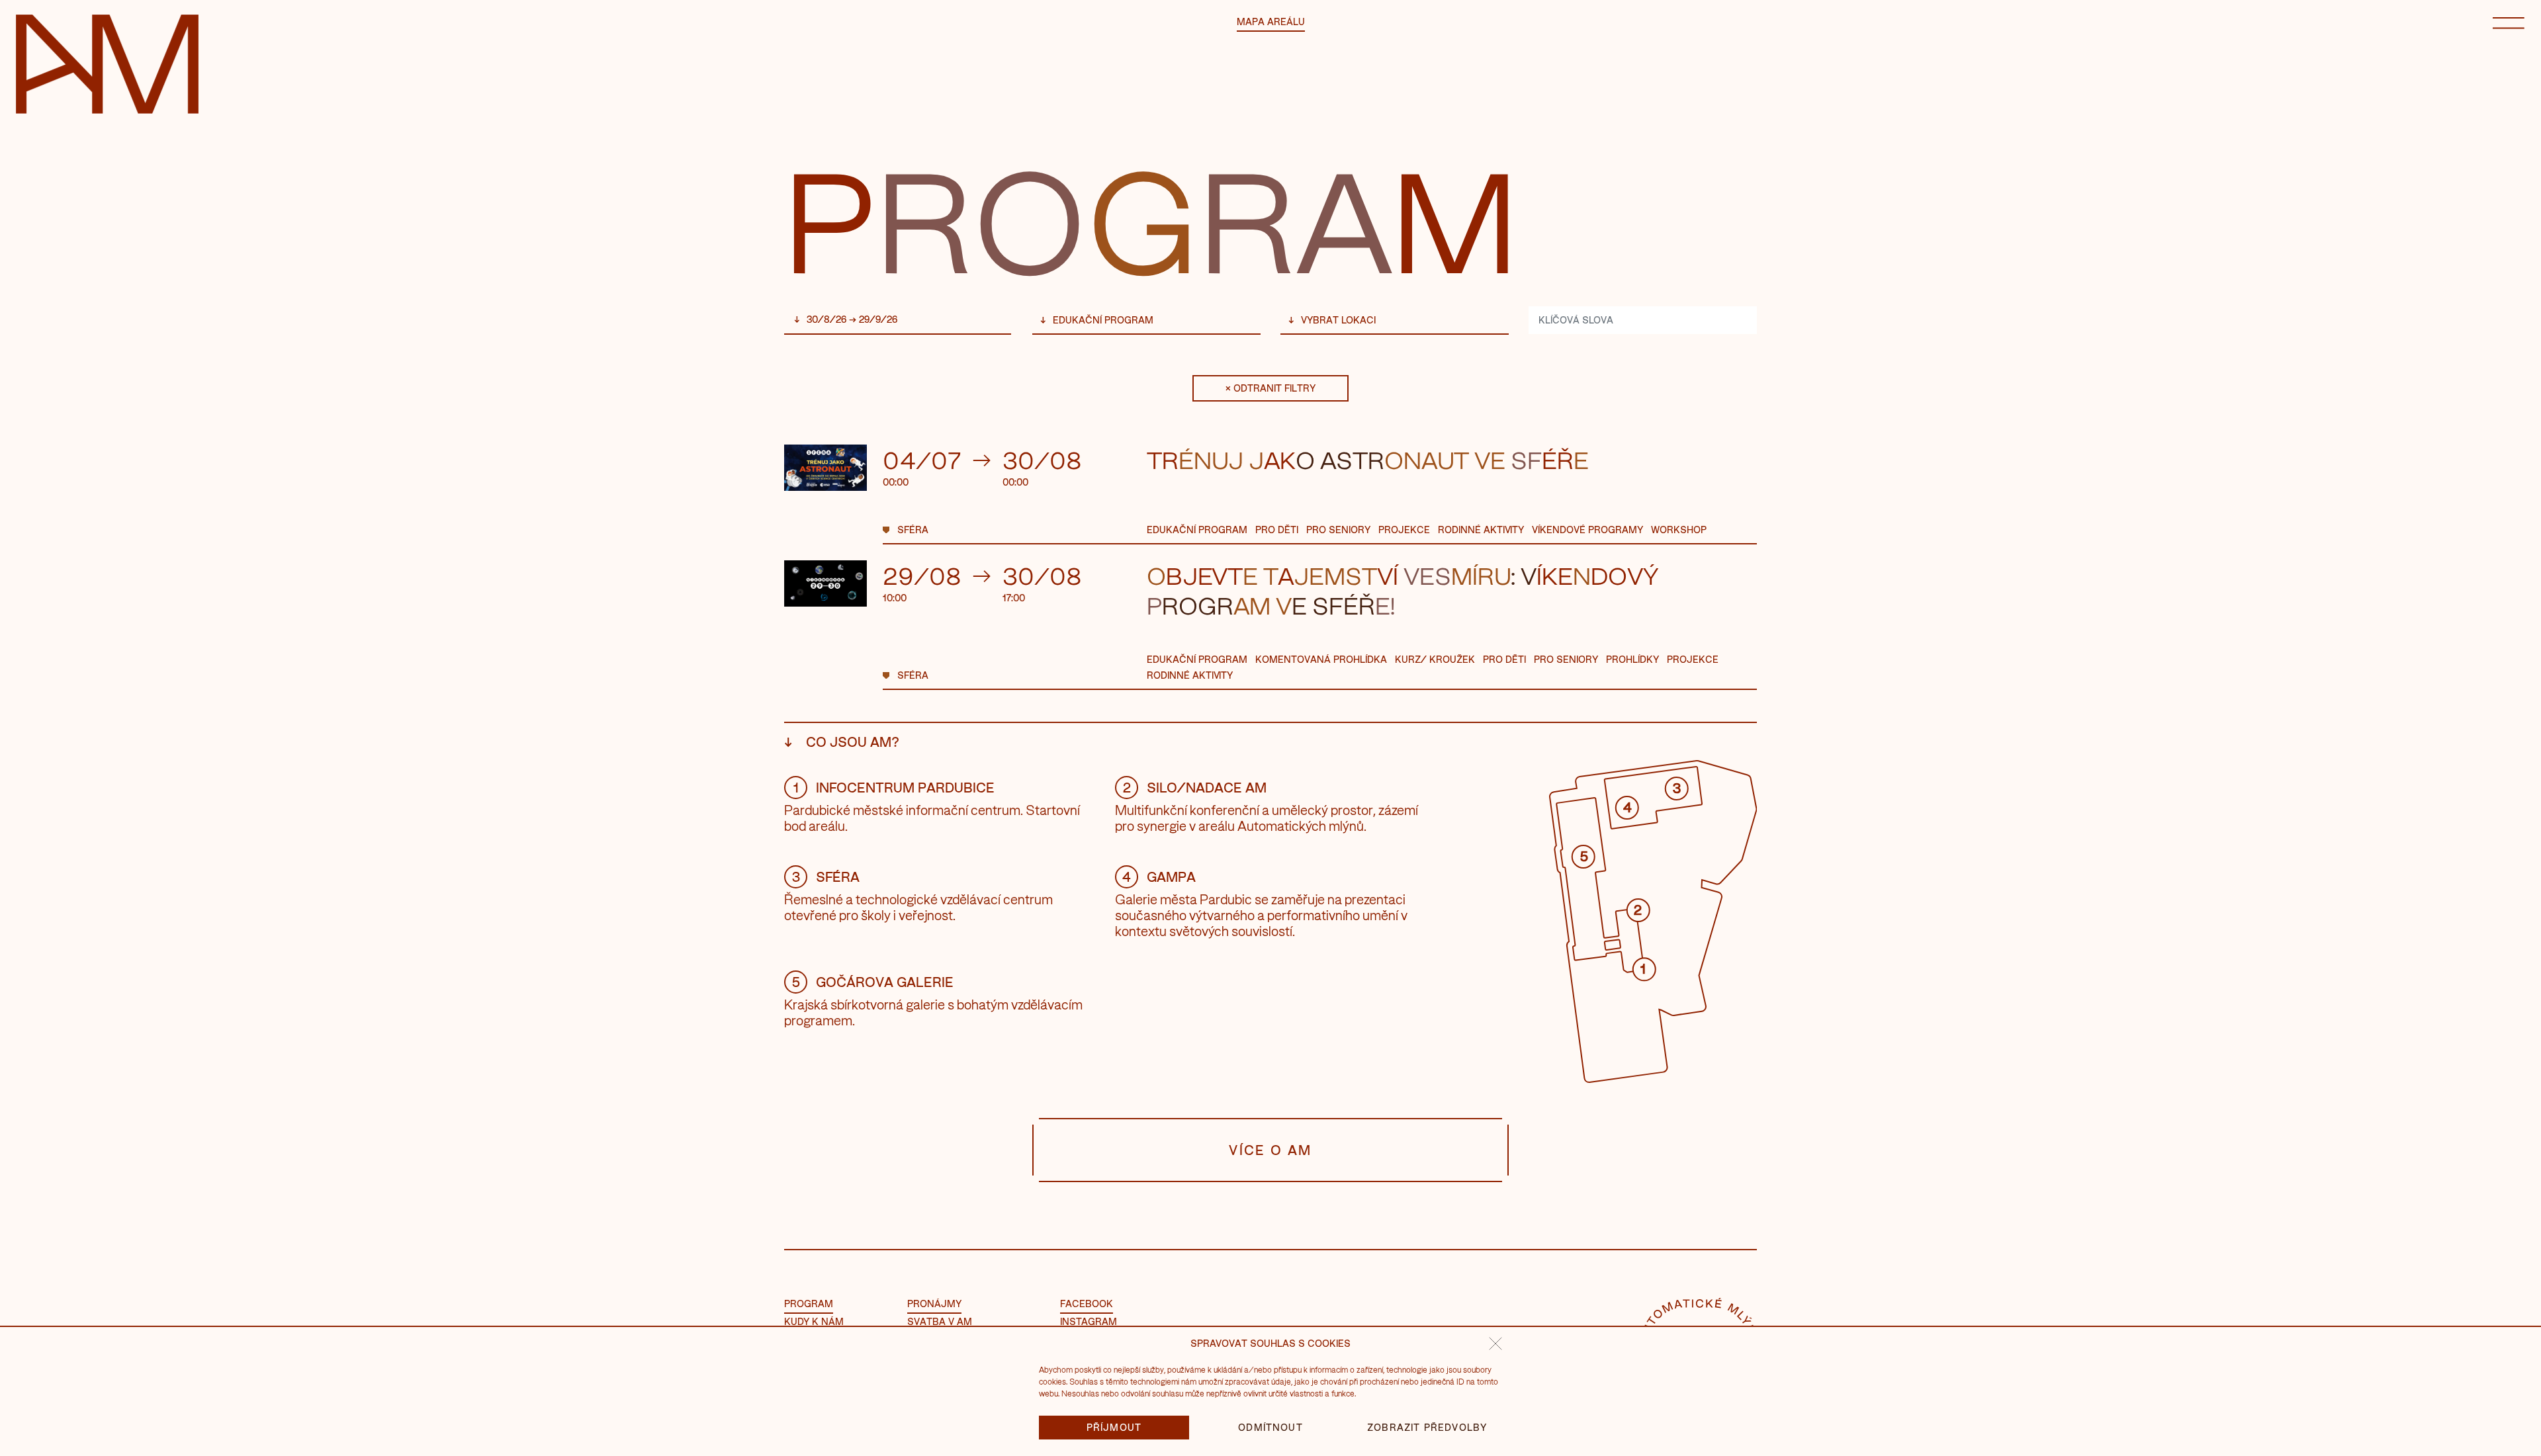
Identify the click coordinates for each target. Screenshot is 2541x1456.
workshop (1679, 530)
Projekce (1404, 530)
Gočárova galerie (873, 982)
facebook (1087, 1304)
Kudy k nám (814, 1321)
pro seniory (1338, 530)
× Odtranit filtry (1270, 388)
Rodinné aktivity (1481, 530)
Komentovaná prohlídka (1321, 659)
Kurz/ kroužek (1435, 659)
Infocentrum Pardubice (894, 787)
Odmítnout (1270, 1427)
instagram (1089, 1321)
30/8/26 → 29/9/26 (852, 319)
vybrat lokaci (1338, 320)
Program (809, 1304)
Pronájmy (934, 1304)
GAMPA (1159, 877)
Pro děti (1277, 530)
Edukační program (1103, 320)
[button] (1495, 1344)
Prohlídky (1632, 659)
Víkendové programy (1587, 530)
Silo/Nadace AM (1195, 787)
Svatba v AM (940, 1321)
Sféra (913, 530)
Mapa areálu (1271, 21)
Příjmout (1114, 1427)
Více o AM (1270, 1150)
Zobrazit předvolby (1427, 1427)
